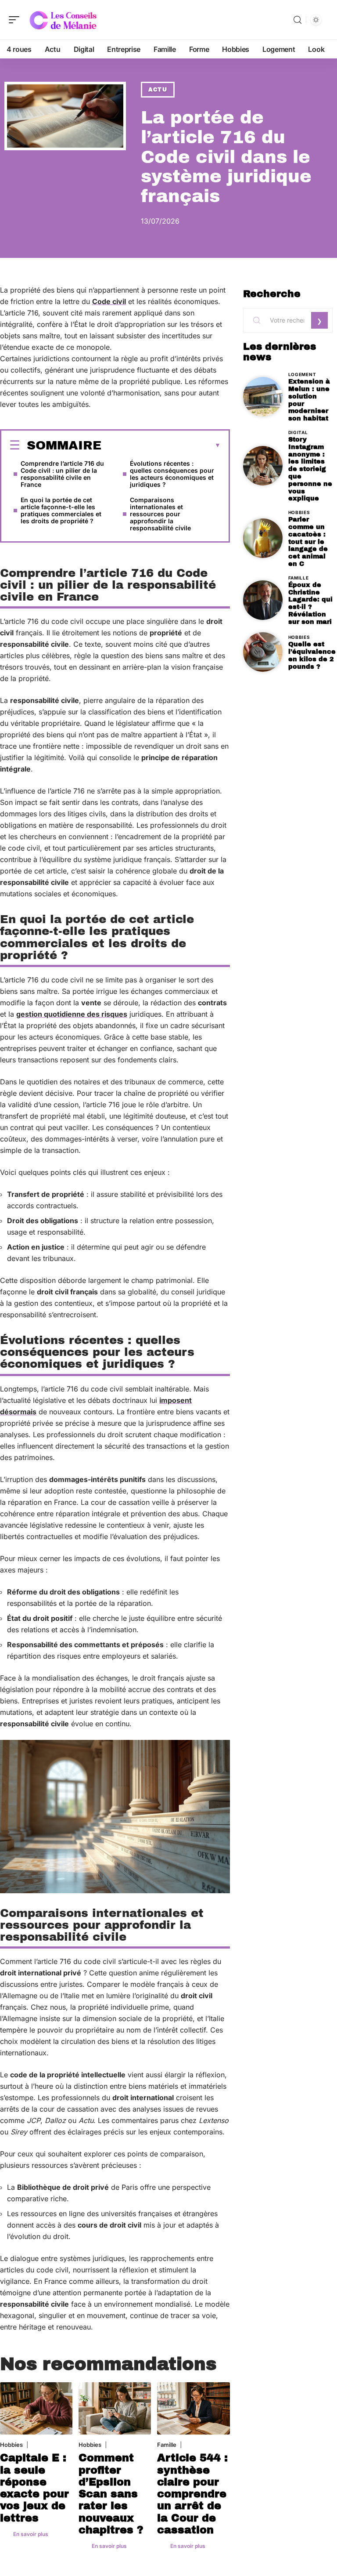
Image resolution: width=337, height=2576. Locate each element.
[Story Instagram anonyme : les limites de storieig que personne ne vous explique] (263, 466)
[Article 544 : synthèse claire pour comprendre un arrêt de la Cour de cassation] (193, 2408)
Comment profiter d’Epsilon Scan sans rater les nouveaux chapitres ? (111, 2494)
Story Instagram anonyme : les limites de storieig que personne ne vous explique (310, 469)
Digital (298, 432)
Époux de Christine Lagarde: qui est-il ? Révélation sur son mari (310, 603)
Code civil (109, 301)
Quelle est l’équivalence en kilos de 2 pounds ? (312, 655)
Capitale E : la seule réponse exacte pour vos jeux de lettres (34, 2488)
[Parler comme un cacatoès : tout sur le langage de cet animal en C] (263, 538)
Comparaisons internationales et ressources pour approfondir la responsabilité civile (160, 514)
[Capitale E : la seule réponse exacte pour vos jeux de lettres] (36, 2408)
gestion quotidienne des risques (72, 1014)
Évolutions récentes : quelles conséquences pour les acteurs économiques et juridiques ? (172, 474)
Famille (167, 2445)
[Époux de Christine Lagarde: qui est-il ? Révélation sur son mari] (263, 600)
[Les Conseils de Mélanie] (63, 20)
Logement (302, 374)
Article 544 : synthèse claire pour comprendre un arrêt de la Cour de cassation (192, 2494)
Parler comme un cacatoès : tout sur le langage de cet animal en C (308, 542)
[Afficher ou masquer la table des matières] (161, 446)
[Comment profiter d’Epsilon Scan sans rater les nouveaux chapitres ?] (115, 2408)
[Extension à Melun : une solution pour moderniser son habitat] (263, 397)
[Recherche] (298, 20)
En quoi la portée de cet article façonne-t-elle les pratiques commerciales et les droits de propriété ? (61, 510)
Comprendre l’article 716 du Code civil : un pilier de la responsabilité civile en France (62, 474)
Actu (158, 90)
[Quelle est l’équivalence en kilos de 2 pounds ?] (263, 652)
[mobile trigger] (16, 20)
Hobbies (11, 2445)
